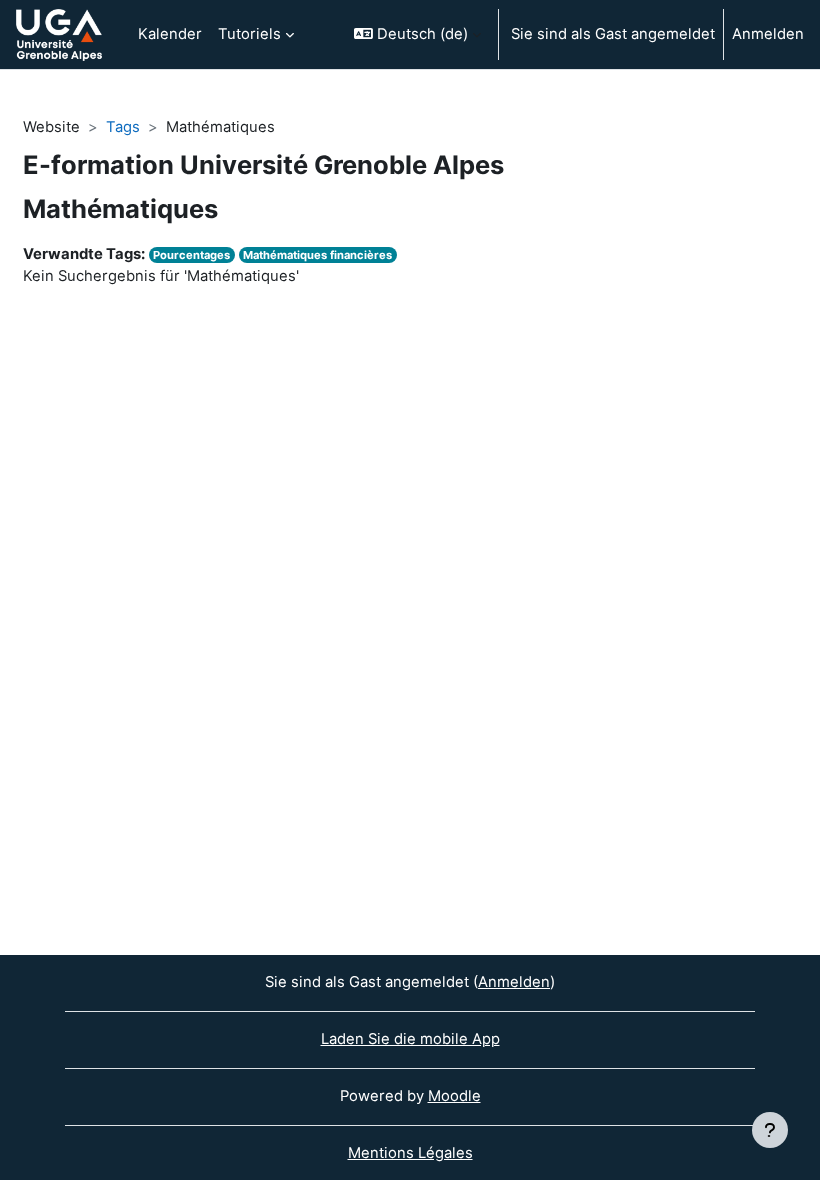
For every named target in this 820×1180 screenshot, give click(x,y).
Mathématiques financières (317, 255)
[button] (417, 34)
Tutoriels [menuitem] (249, 34)
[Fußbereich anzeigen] (770, 1130)
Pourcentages (191, 255)
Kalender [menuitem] (170, 34)
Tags (123, 127)
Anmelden (768, 34)
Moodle (454, 1096)
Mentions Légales (410, 1153)
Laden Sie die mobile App (410, 1039)
